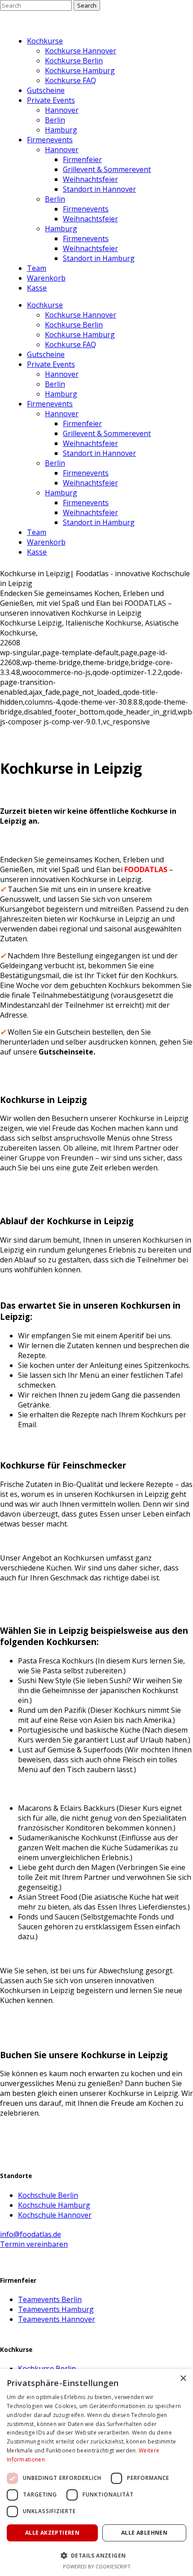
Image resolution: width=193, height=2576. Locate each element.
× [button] (183, 2379)
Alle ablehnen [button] (144, 2533)
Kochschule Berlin (48, 2195)
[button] (96, 2555)
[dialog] (96, 2472)
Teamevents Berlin (50, 2299)
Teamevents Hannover (57, 2319)
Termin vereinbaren (34, 2244)
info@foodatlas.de (31, 2234)
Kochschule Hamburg (54, 2205)
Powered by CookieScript (97, 2566)
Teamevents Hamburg (56, 2309)
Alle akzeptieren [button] (52, 2533)
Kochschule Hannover (55, 2215)
